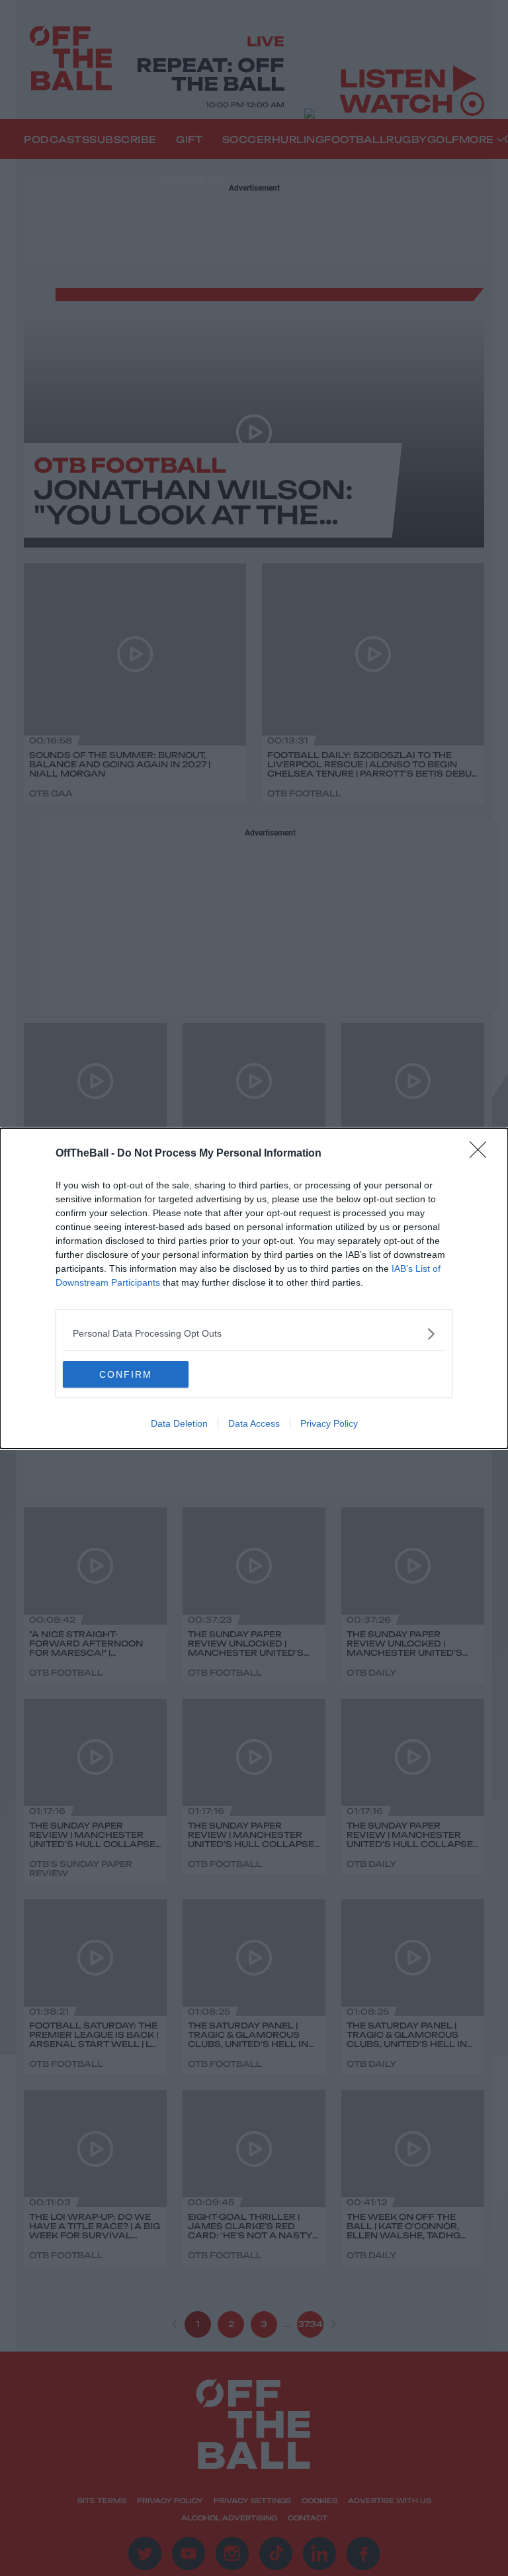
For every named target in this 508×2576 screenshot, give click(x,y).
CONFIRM (126, 1374)
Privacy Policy (329, 1423)
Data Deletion (179, 1423)
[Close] (482, 1154)
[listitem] (254, 1334)
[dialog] (254, 1288)
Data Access (254, 1423)
